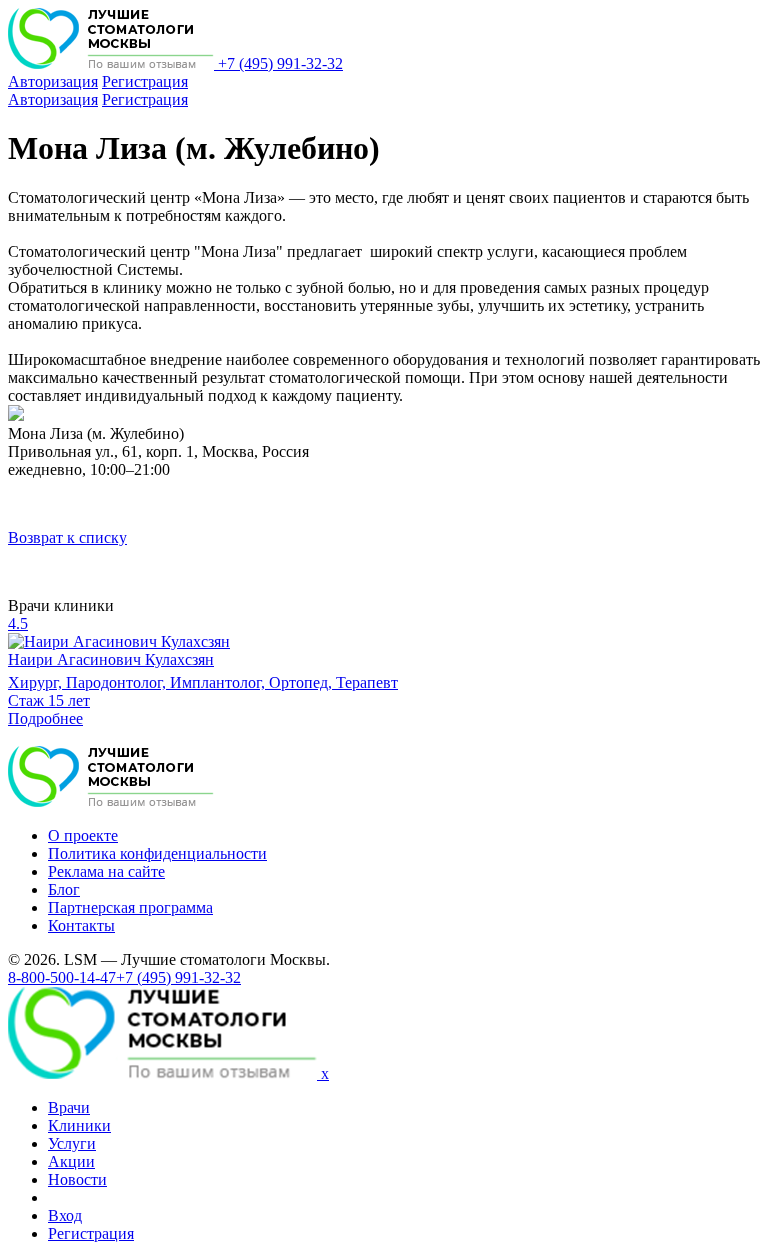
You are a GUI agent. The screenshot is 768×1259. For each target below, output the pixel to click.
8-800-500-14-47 (62, 977)
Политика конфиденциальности (157, 853)
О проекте (83, 835)
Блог (64, 889)
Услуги (72, 1143)
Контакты (81, 925)
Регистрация (145, 81)
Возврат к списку (67, 537)
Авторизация (53, 81)
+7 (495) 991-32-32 (280, 63)
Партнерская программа (130, 907)
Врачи (69, 1107)
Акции (71, 1161)
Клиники (79, 1125)
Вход (65, 1215)
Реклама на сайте (106, 871)
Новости (77, 1179)
